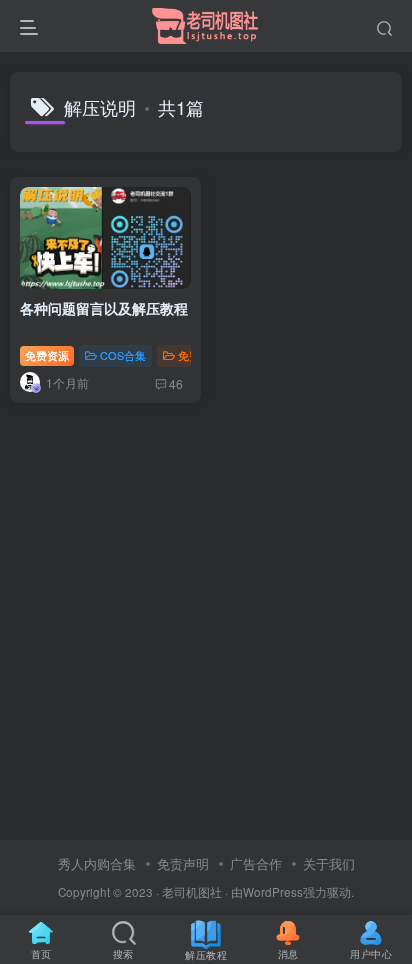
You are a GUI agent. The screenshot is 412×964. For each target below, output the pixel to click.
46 (176, 383)
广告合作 (256, 863)
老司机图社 (192, 892)
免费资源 (47, 355)
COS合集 (123, 355)
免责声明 (183, 863)
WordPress (273, 892)
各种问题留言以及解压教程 (104, 308)
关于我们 (329, 863)
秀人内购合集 (97, 863)
